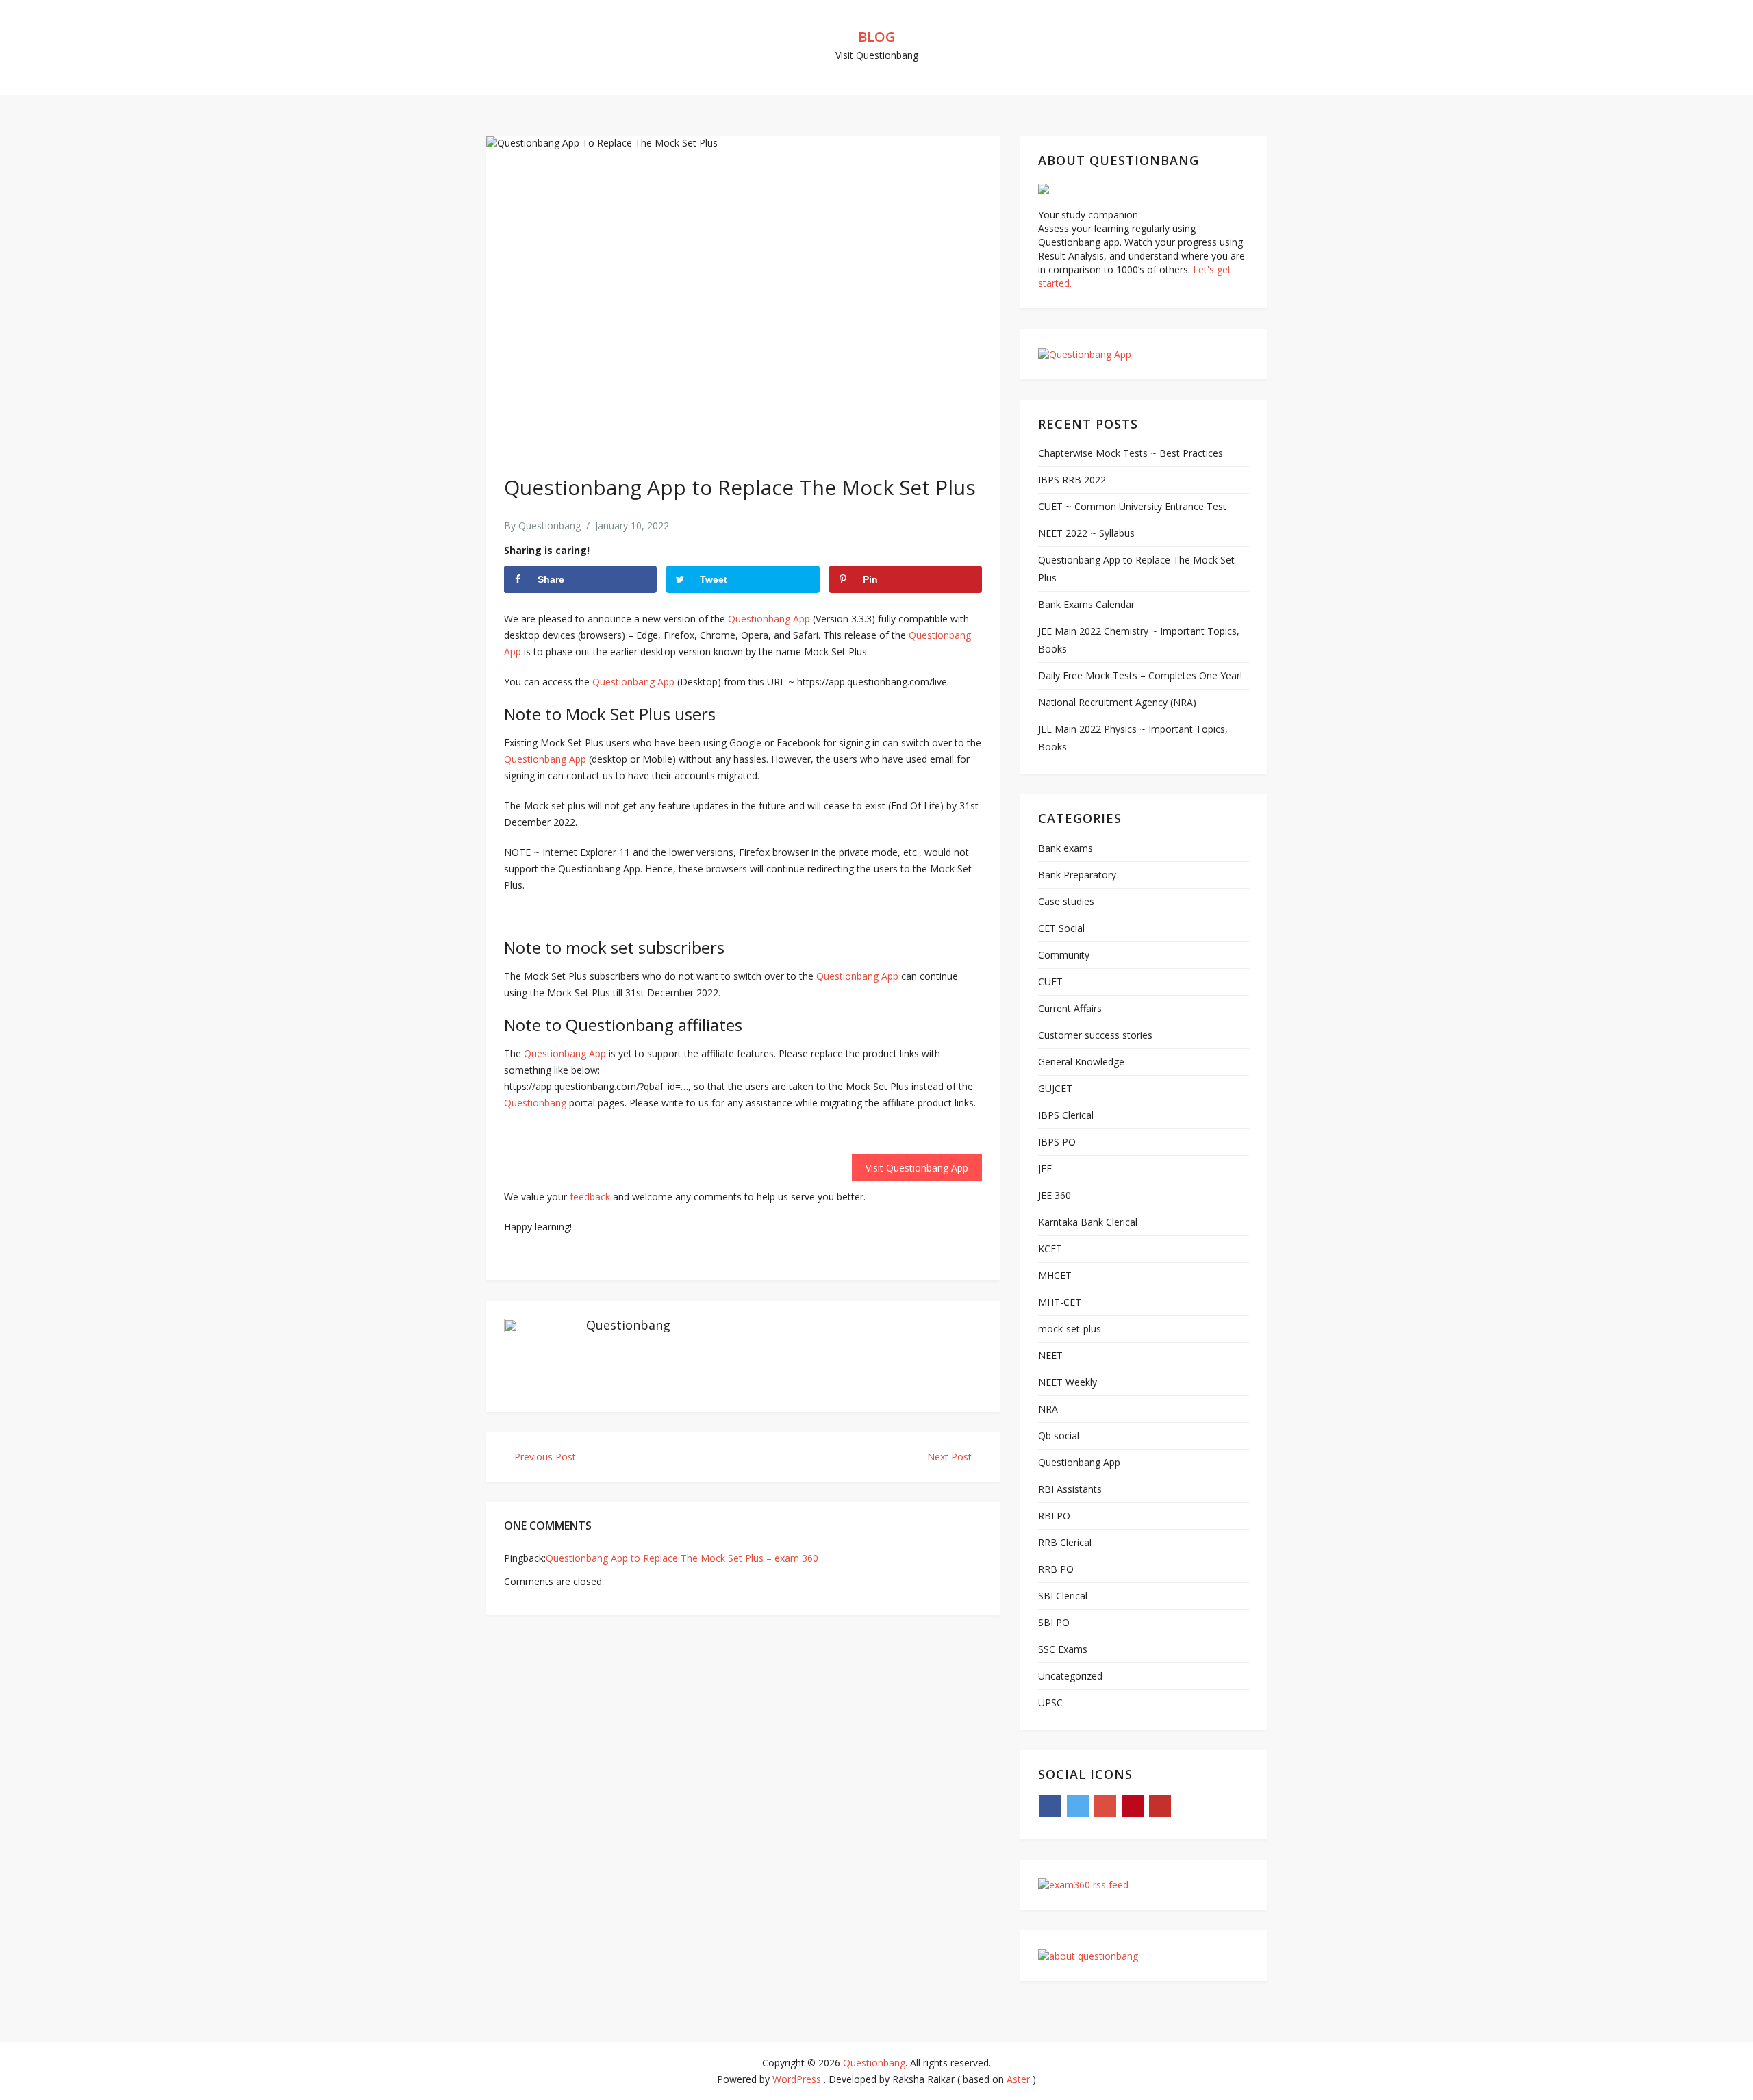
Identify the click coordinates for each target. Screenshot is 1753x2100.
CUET (1050, 982)
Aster (1018, 2079)
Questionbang (550, 526)
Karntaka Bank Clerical (1088, 1222)
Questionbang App (769, 619)
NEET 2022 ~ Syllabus (1086, 533)
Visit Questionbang (877, 55)
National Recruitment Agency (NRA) (1117, 702)
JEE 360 (1055, 1195)
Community (1064, 955)
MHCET (1055, 1275)
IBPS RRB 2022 (1072, 480)
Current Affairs (1070, 1008)
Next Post (951, 1457)
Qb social (1059, 1435)
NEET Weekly (1068, 1382)
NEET (1050, 1355)
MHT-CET (1060, 1302)
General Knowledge (1081, 1062)
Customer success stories (1095, 1035)
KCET (1050, 1249)
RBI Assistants (1070, 1489)
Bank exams (1065, 848)
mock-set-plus (1070, 1329)
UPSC (1050, 1703)
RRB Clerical (1065, 1542)
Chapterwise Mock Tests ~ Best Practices (1131, 453)
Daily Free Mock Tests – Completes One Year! (1140, 675)
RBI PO (1054, 1516)
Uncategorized (1070, 1676)
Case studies (1066, 901)
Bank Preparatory (1077, 875)
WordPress (797, 2079)
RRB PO (1056, 1569)
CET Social (1061, 928)
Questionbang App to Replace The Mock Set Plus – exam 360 (682, 1558)
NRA (1048, 1409)
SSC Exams (1063, 1649)
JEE (1045, 1168)
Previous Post (544, 1457)
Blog (877, 37)
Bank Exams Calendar (1086, 604)
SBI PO (1054, 1622)
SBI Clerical (1063, 1596)
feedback (590, 1197)
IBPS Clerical (1066, 1115)
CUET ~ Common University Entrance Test (1132, 506)
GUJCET (1055, 1088)
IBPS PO (1057, 1142)
